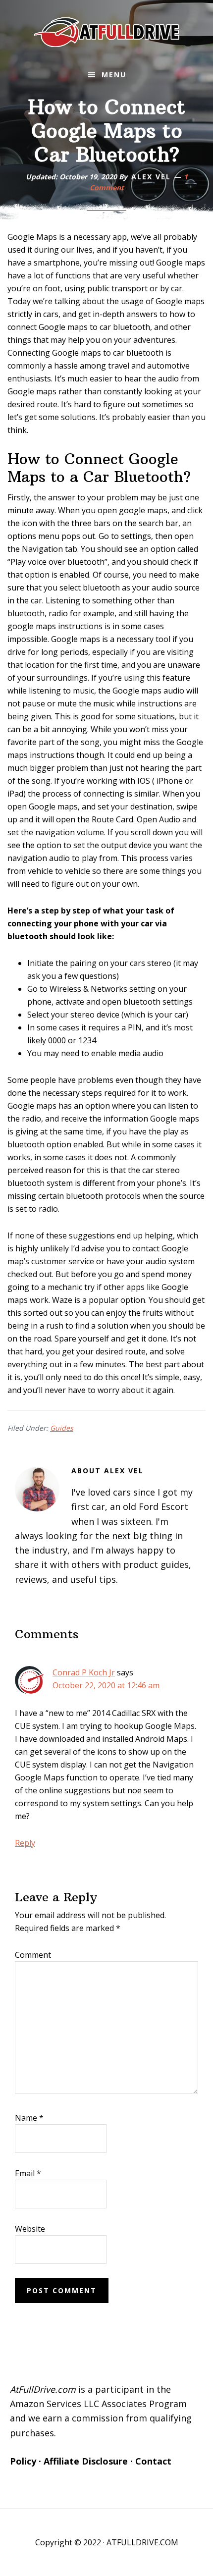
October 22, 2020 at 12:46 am (106, 1685)
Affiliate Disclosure (86, 2461)
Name (29, 2118)
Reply (25, 1843)
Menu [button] (114, 75)
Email (28, 2173)
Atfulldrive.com (106, 32)
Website (30, 2229)
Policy (23, 2461)
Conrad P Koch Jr (84, 1672)
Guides (62, 1428)
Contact (153, 2461)
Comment (33, 1955)
